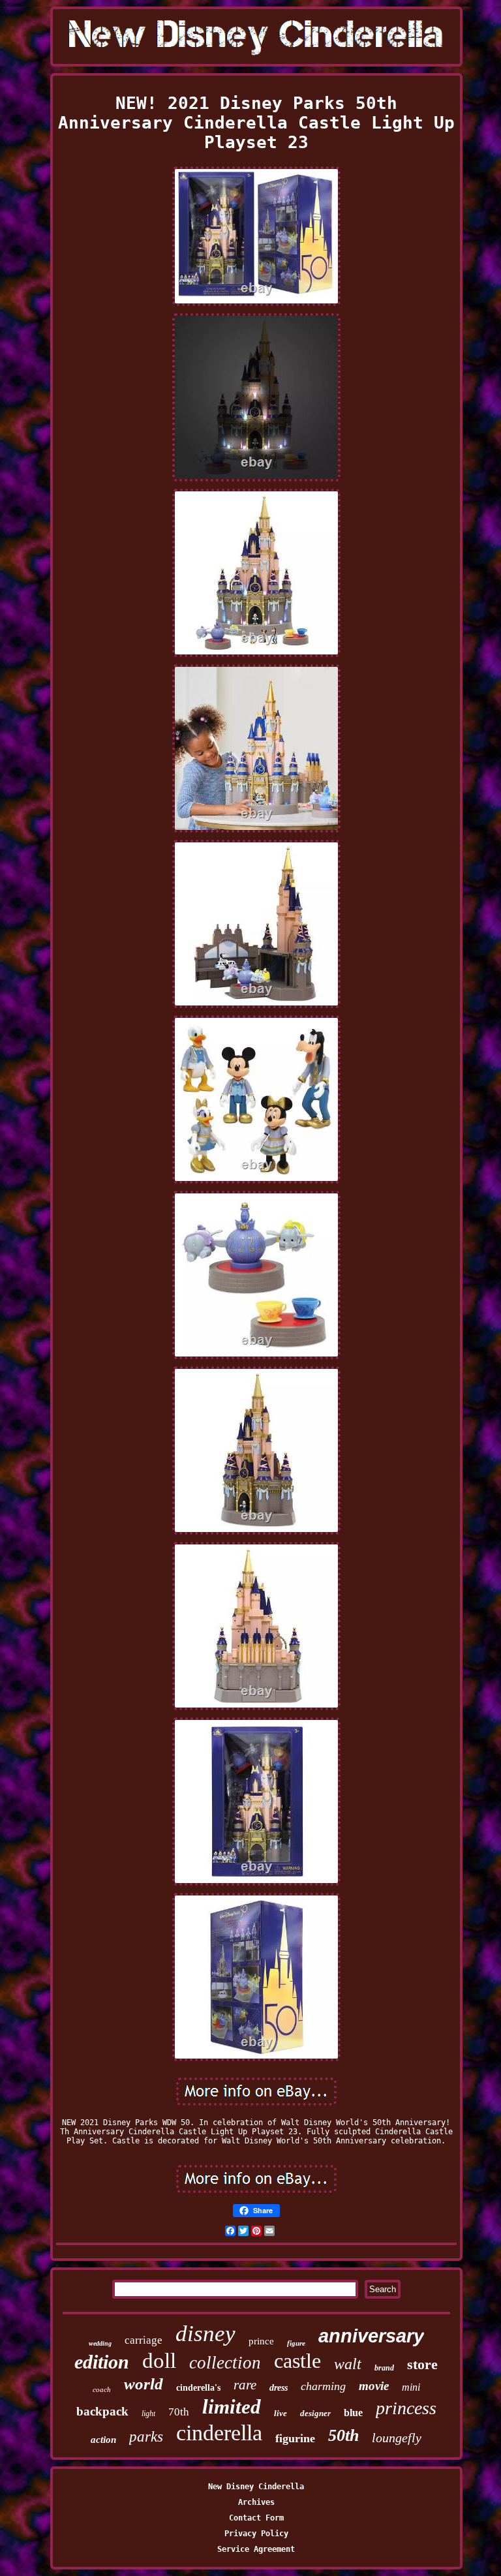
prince (261, 2341)
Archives (256, 2502)
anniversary (371, 2336)
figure (296, 2343)
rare (245, 2385)
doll (159, 2361)
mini (411, 2387)
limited (232, 2407)
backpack (102, 2411)
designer (315, 2413)
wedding (100, 2343)
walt (348, 2364)
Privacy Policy (256, 2534)
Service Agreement (256, 2549)
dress (279, 2388)
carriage (144, 2340)
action (103, 2440)
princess (406, 2408)
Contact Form (256, 2518)
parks (146, 2437)
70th (179, 2412)
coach (102, 2389)
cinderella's (198, 2388)
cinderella (219, 2433)
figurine (295, 2438)
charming (323, 2386)
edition (102, 2362)
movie (374, 2386)
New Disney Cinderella (256, 2487)
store (422, 2364)
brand (384, 2368)
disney (205, 2334)
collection (225, 2363)
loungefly (397, 2438)
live (281, 2413)
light (148, 2414)
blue (353, 2413)
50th (343, 2435)
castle (297, 2361)
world (144, 2384)
